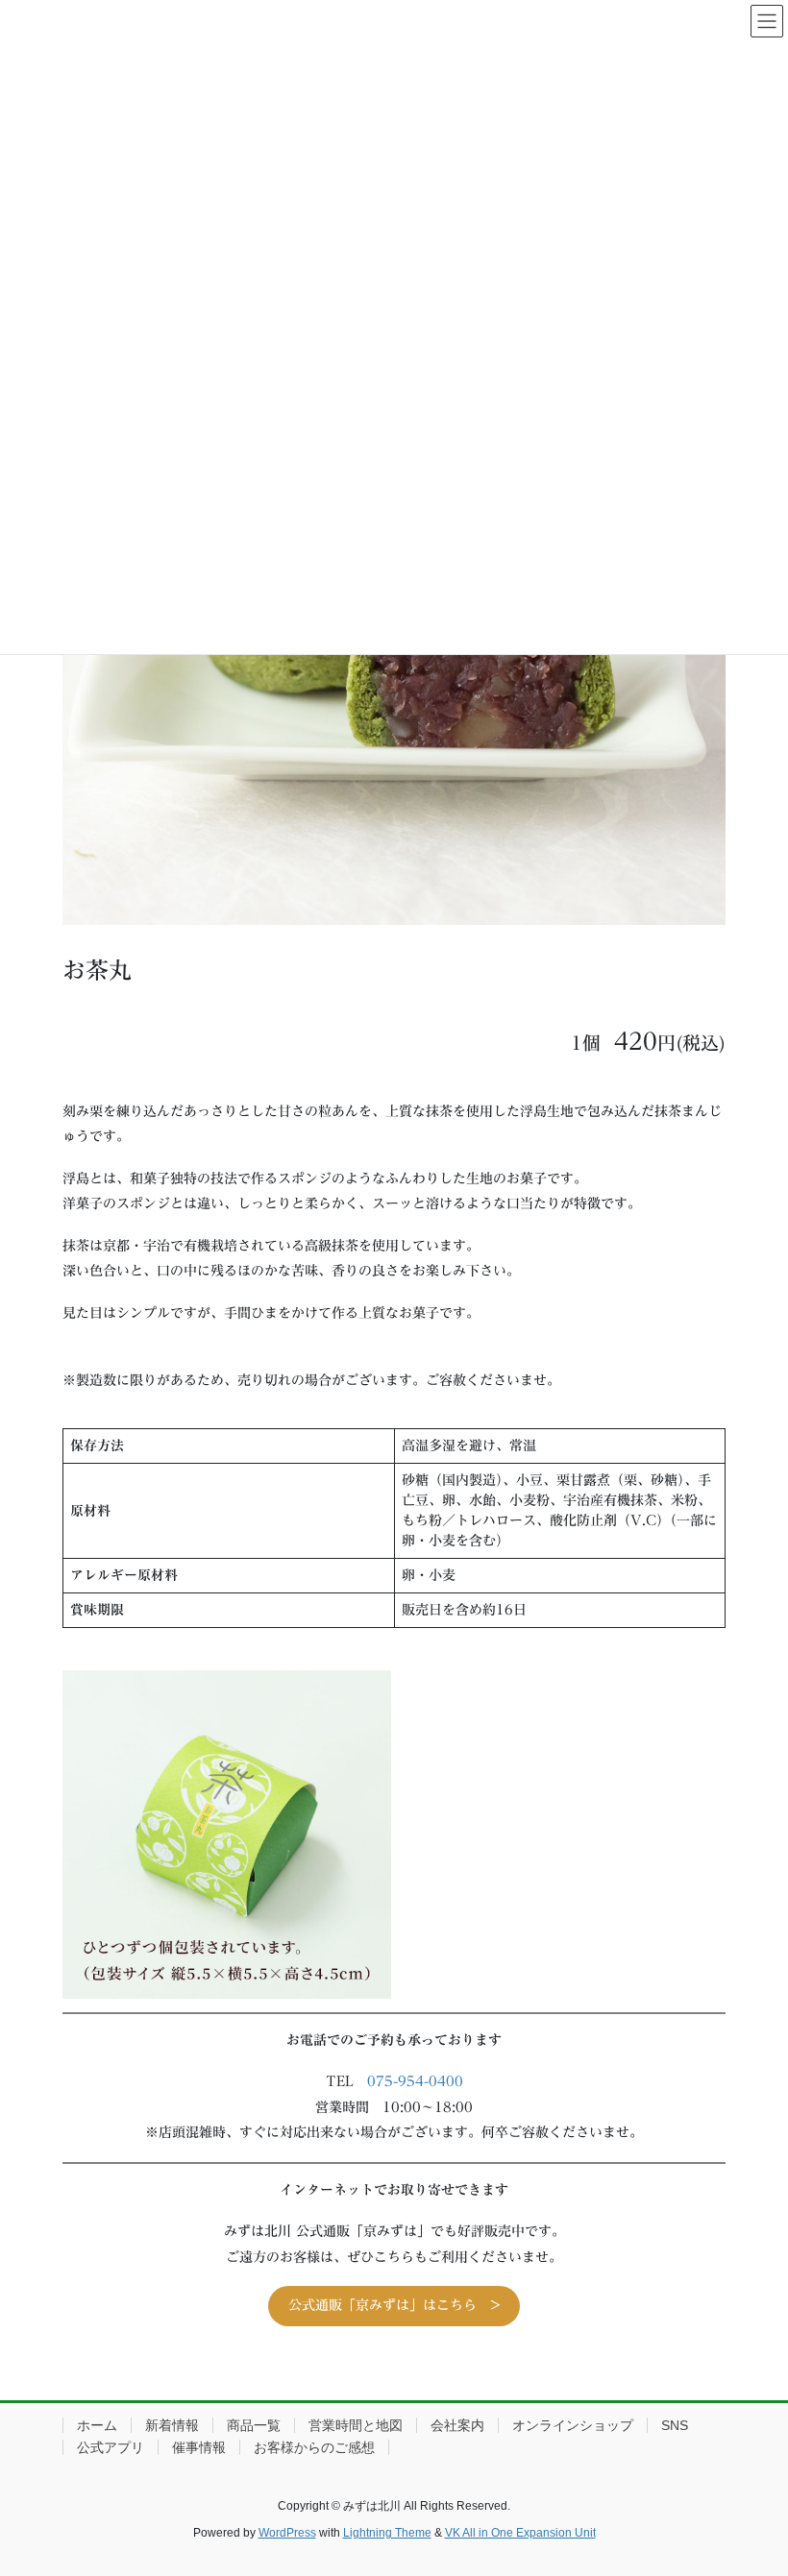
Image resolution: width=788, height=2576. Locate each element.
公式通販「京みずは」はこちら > (394, 2305)
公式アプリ (111, 2447)
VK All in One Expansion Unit (520, 2533)
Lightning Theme (387, 2533)
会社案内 (457, 2425)
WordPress (287, 2533)
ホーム (97, 2425)
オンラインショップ (573, 2425)
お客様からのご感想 (314, 2447)
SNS (675, 2425)
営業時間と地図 (356, 2425)
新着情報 (172, 2425)
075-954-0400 (415, 2081)
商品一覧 (254, 2425)
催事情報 (199, 2447)
